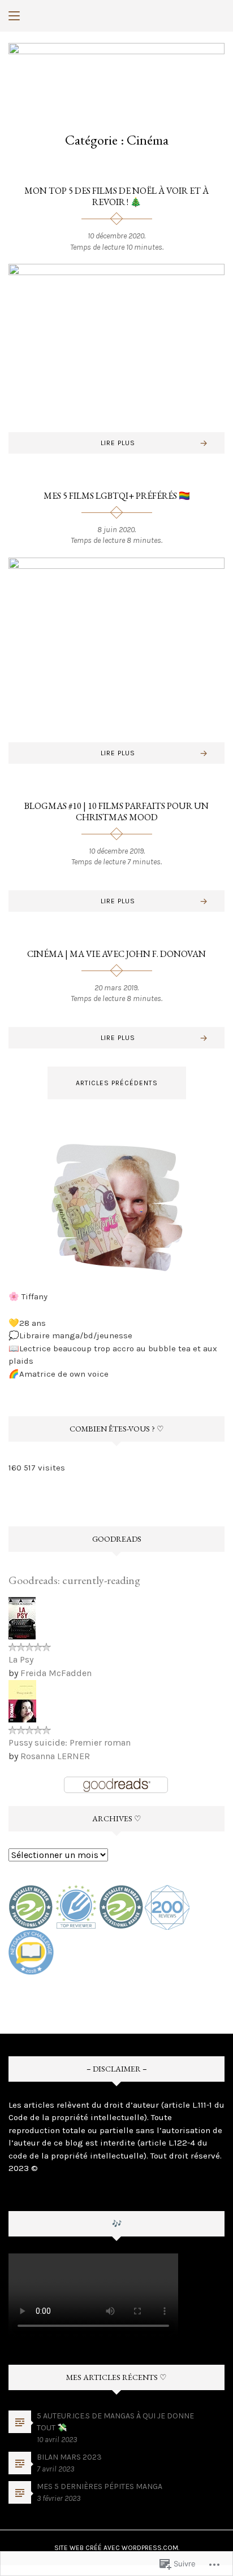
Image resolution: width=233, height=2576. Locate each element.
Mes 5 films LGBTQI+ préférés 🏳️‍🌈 (117, 496)
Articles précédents (117, 1083)
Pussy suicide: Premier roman (70, 1742)
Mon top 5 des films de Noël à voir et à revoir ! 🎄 (116, 196)
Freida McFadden (56, 1673)
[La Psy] (22, 1617)
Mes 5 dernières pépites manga (100, 2486)
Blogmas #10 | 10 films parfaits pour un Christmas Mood (116, 811)
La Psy (21, 1659)
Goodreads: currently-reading (74, 1580)
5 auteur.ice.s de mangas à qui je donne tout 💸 (115, 2422)
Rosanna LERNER (55, 1756)
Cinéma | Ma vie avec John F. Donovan (116, 954)
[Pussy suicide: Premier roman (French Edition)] (22, 1700)
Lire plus (118, 443)
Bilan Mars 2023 (69, 2457)
